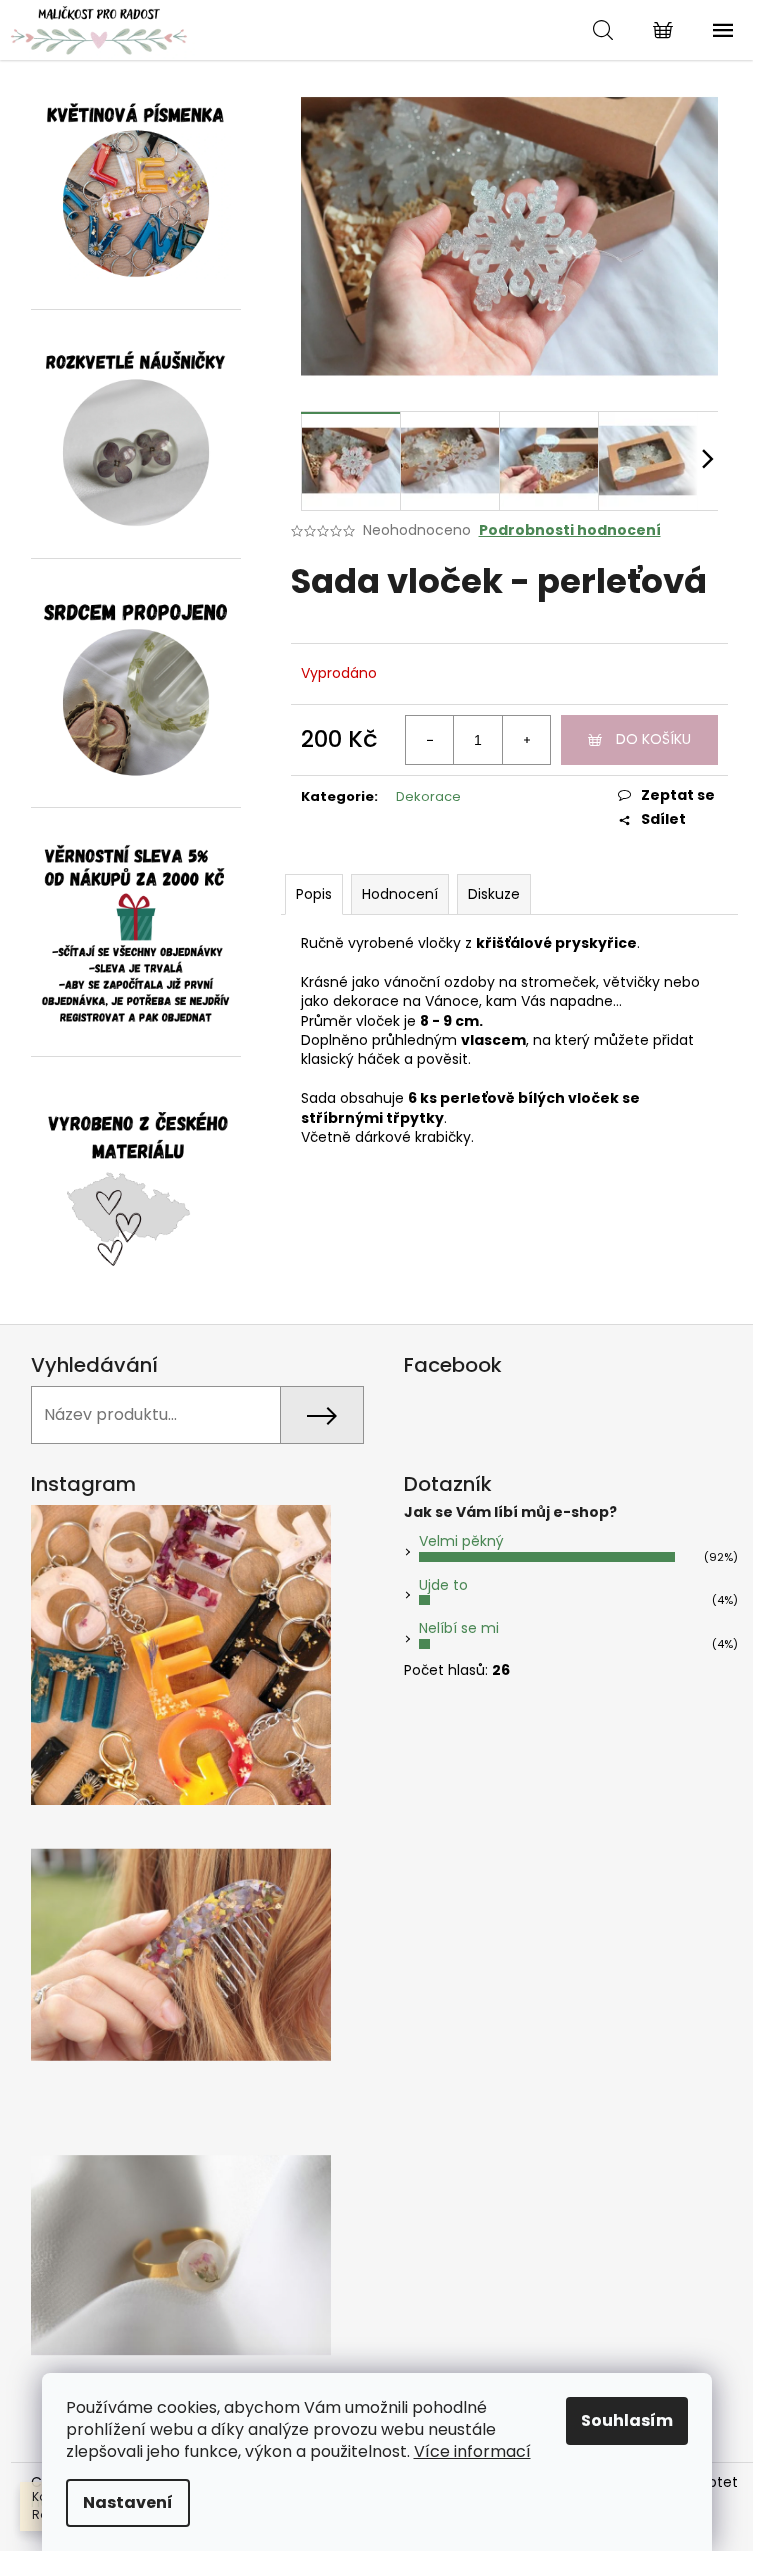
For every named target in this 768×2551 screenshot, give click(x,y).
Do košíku (653, 739)
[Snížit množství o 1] (430, 740)
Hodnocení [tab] (400, 894)
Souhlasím (627, 2420)
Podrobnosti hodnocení (570, 530)
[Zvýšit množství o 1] (526, 740)
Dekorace (428, 796)
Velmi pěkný (461, 1541)
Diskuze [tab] (494, 894)
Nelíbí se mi (459, 1628)
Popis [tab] (314, 894)
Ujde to (443, 1585)
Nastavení (128, 2502)
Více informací (472, 2451)
